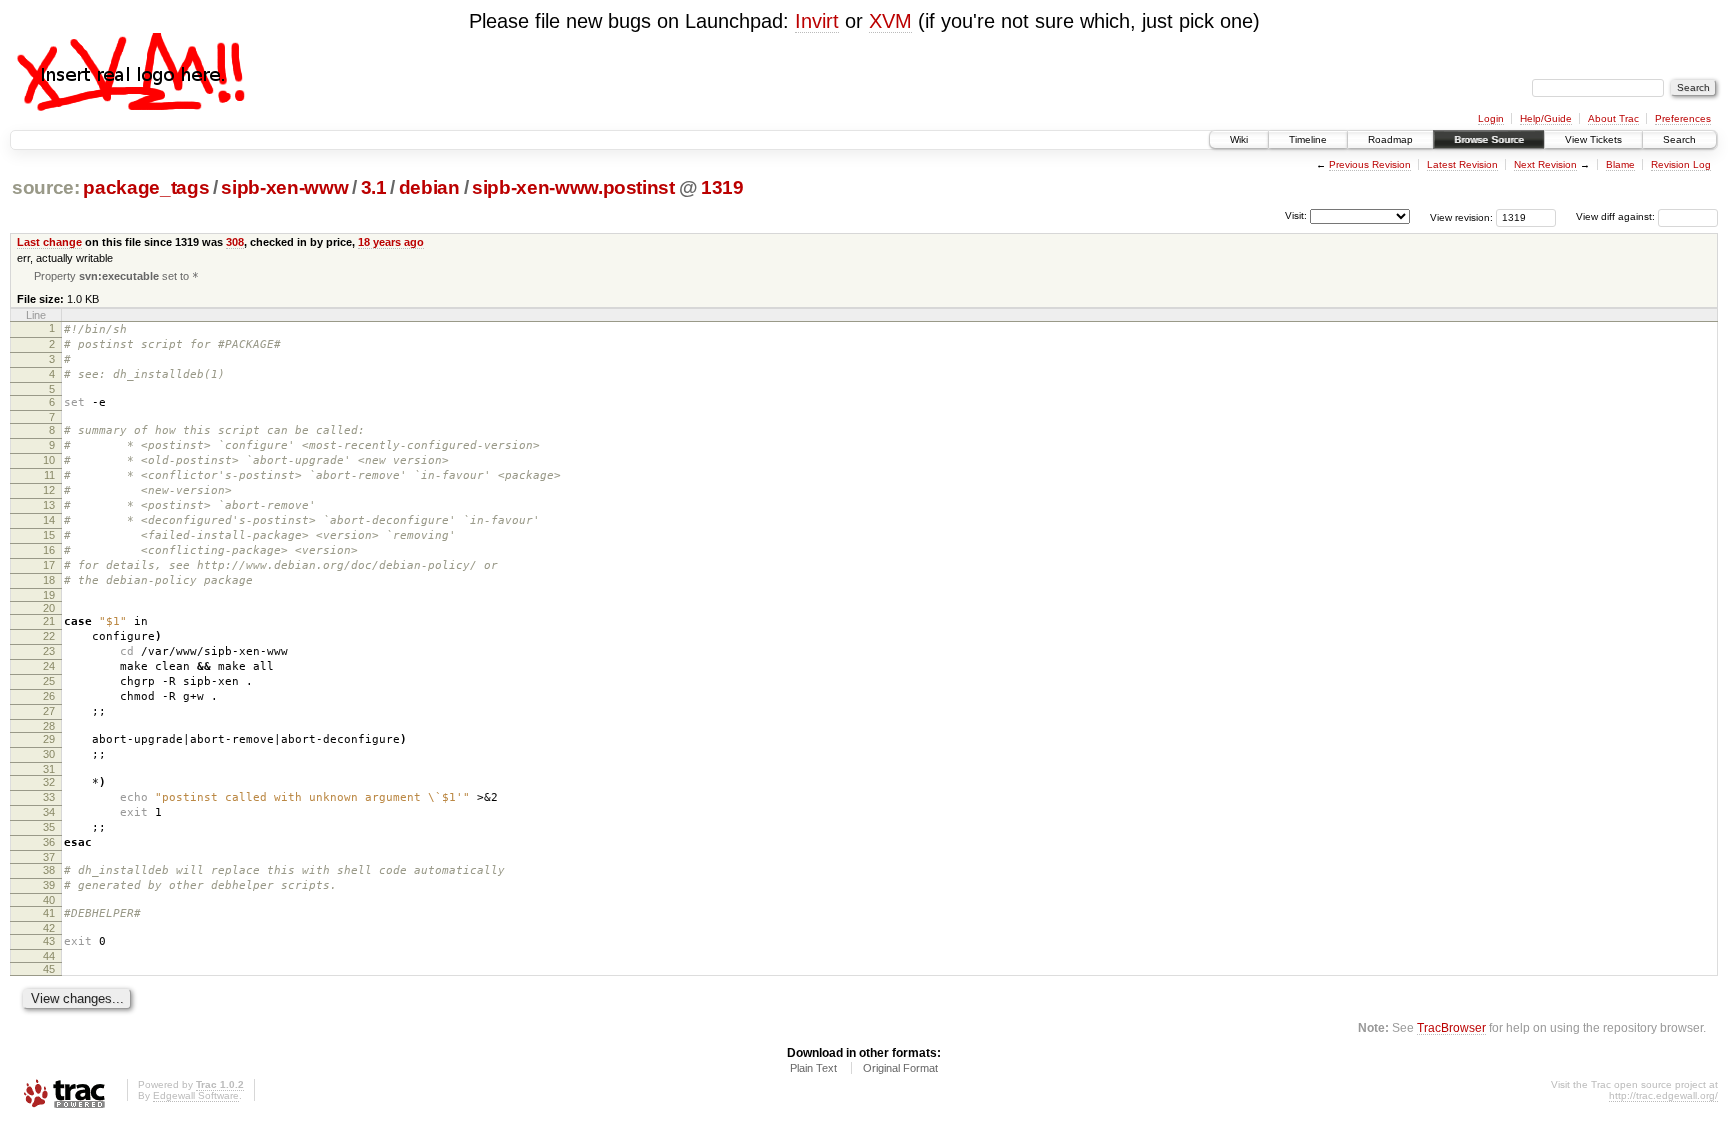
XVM (890, 21)
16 (49, 550)
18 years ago (391, 242)
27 (49, 711)
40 (49, 900)
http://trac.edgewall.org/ (1663, 1095)
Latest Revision (1462, 164)
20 (49, 608)
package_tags (146, 187)
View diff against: (1617, 216)
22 (49, 636)
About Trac (1613, 118)
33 (49, 797)
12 (49, 490)
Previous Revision (1370, 164)
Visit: (1296, 215)
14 (49, 520)
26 (49, 696)
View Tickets (1593, 139)
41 (49, 913)
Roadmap (1390, 139)
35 (49, 827)
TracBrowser (1451, 1027)
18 (49, 580)
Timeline (1308, 139)
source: (46, 187)
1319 (722, 187)
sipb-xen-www (284, 187)
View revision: (1461, 216)
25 (49, 681)
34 (49, 812)
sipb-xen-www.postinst (573, 187)
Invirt (817, 21)
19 (49, 595)
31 (49, 769)
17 (49, 565)
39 (49, 885)
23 (49, 651)
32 (49, 782)
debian (429, 187)
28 (49, 726)
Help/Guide (1546, 118)
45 (49, 969)
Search (1679, 139)
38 (49, 870)
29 (49, 739)
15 (49, 535)
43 (49, 941)
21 (49, 621)
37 (49, 857)
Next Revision (1545, 164)
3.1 (374, 187)
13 (49, 505)
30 (49, 754)
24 (49, 666)
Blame (1620, 164)
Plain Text (813, 1068)
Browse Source (1489, 139)
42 (49, 928)
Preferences (1683, 118)
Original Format (900, 1068)
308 (235, 242)
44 (49, 956)
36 (49, 842)
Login (1491, 118)
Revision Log (1681, 164)
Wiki (1239, 139)
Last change (49, 242)
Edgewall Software (196, 1095)
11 (49, 475)
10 (49, 460)
